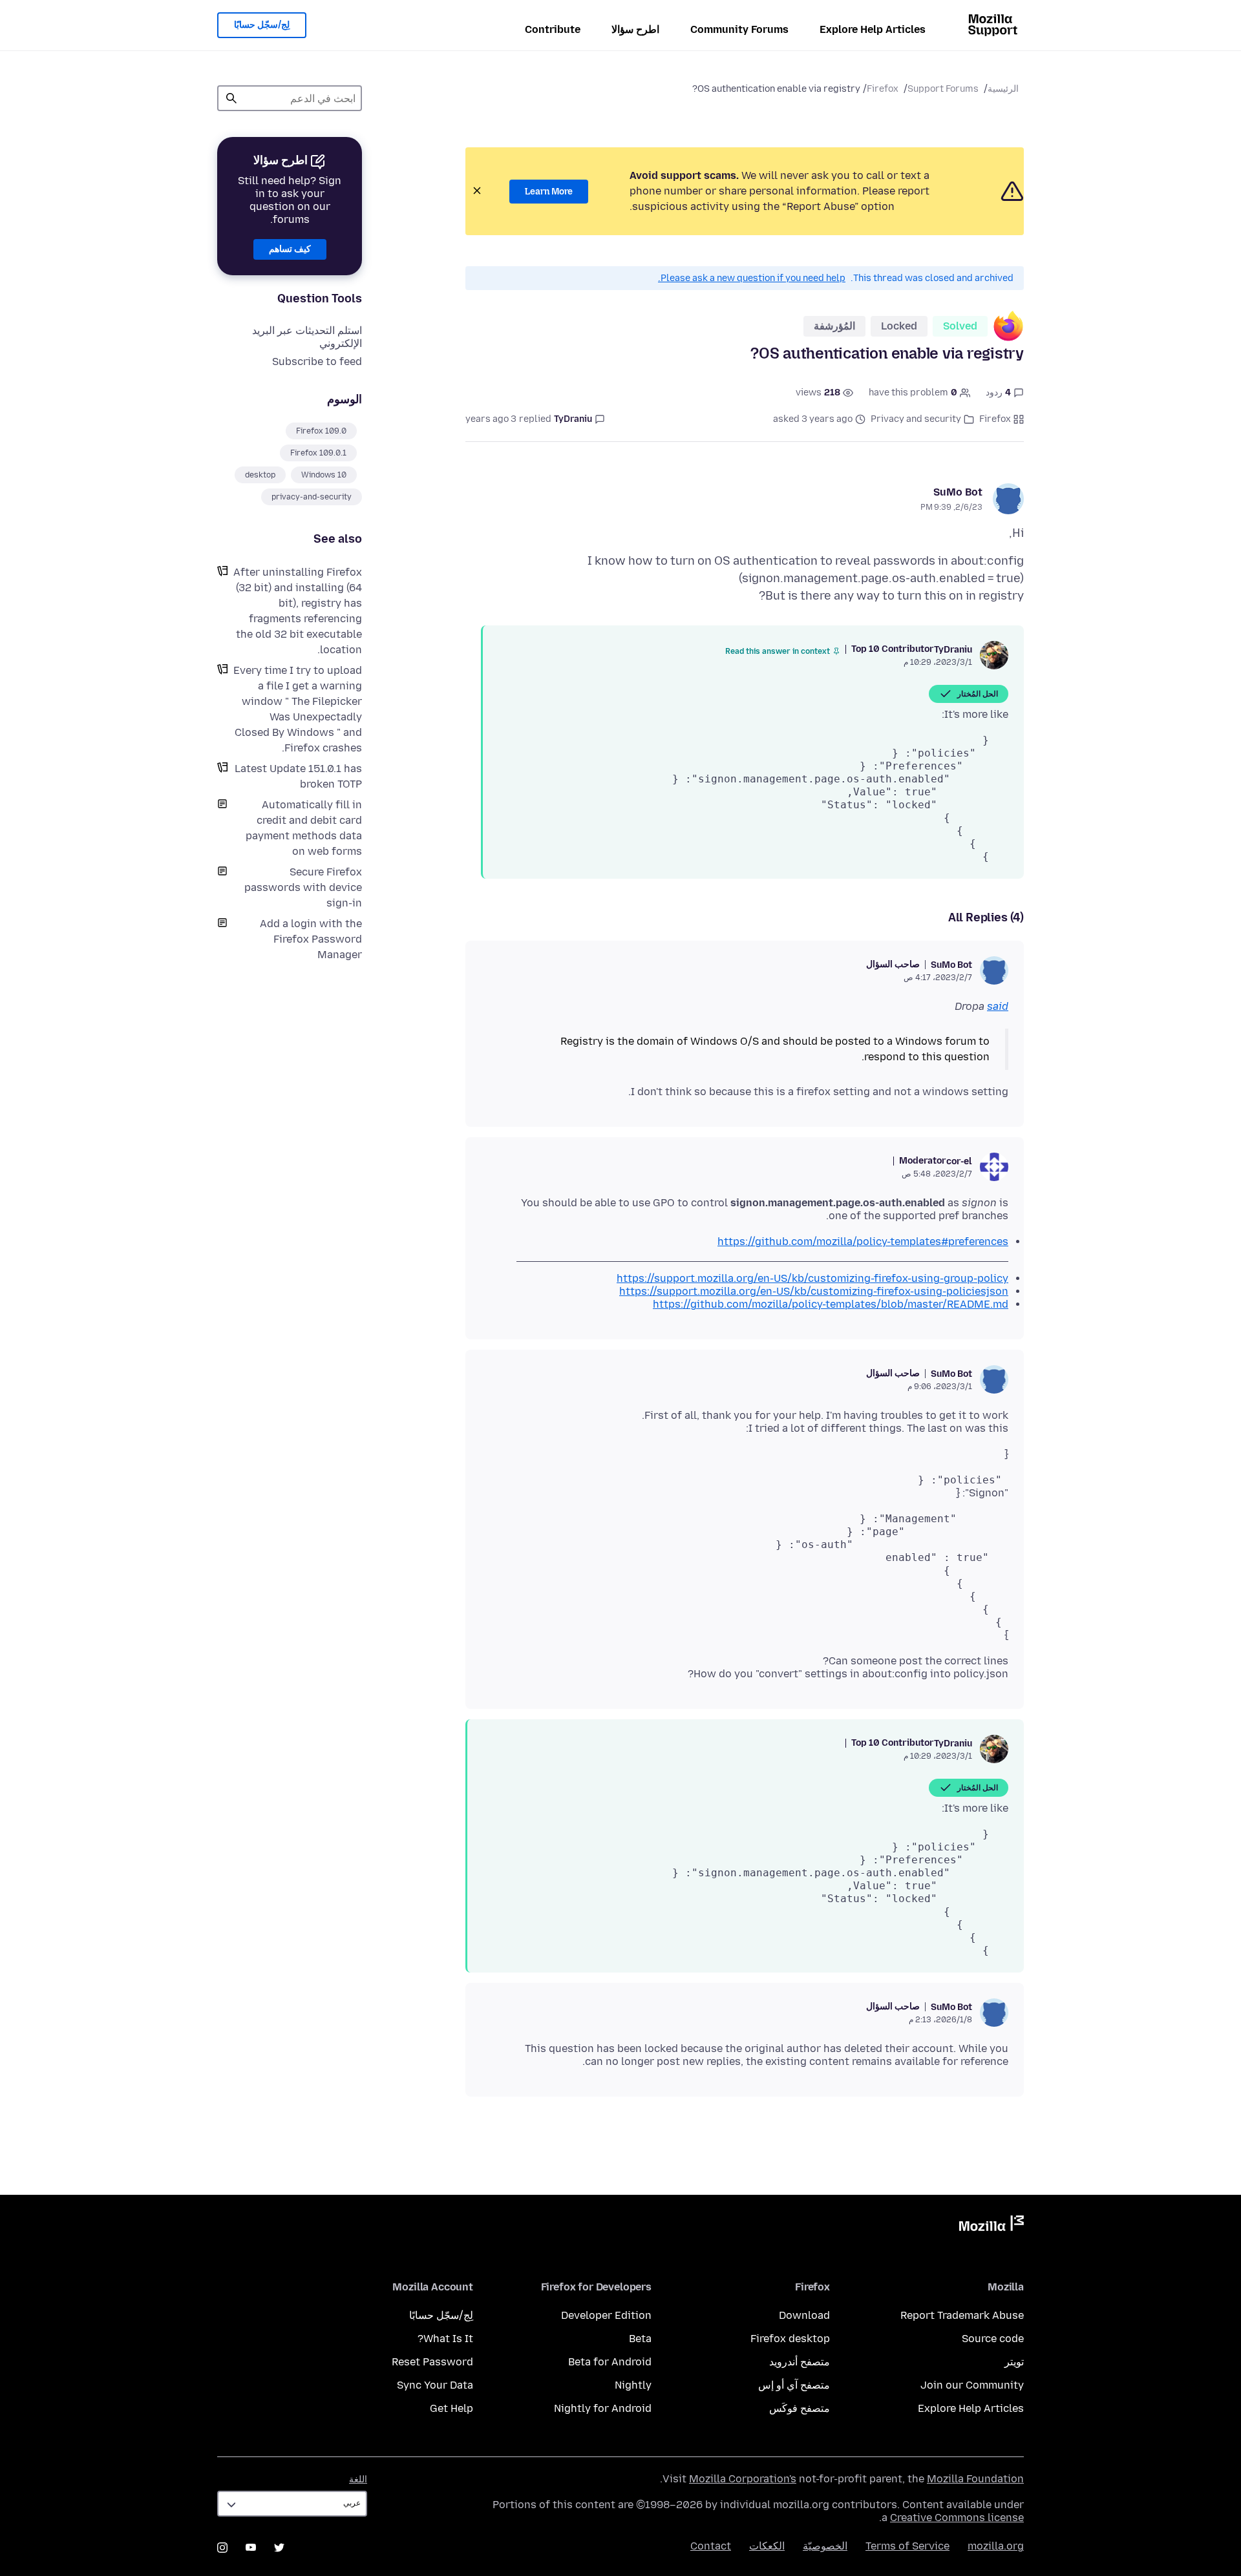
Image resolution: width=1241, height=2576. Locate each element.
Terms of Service (907, 2546)
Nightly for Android (603, 2408)
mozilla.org (996, 2546)
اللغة (358, 2479)
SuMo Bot (958, 492)
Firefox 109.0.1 (318, 453)
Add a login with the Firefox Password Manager (311, 939)
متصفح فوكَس (800, 2408)
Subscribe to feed (317, 361)
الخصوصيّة (825, 2546)
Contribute (553, 29)
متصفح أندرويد (800, 2362)
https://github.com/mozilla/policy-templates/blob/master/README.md (831, 1304)
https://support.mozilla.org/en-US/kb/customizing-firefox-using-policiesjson (814, 1291)
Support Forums (943, 89)
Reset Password (432, 2362)
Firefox (883, 89)
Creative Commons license (957, 2518)
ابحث (231, 98)
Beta (640, 2339)
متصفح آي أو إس (794, 2385)
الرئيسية (1003, 89)
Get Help (451, 2408)
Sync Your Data (435, 2385)
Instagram (222, 2548)
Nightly (633, 2385)
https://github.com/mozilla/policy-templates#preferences (863, 1241)
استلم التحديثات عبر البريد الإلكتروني (307, 337)
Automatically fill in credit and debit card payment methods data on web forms (304, 828)
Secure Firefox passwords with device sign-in (303, 887)
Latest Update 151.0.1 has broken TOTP (298, 776)
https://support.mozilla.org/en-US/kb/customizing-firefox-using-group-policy (812, 1278)
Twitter (279, 2548)
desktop (260, 475)
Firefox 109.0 (321, 431)
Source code (993, 2339)
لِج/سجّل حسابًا (262, 25)
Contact (711, 2546)
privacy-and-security (312, 497)
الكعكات (767, 2546)
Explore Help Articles (873, 29)
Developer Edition (606, 2315)
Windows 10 (324, 475)
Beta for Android (610, 2362)
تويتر (1014, 2362)
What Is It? (445, 2339)
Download (804, 2315)
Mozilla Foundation (975, 2479)
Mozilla (992, 2226)
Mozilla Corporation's (743, 2479)
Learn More (549, 192)
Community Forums (739, 29)
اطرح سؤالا (635, 29)
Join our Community (972, 2385)
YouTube (251, 2548)
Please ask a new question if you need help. (752, 278)
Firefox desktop (790, 2339)
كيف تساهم (290, 249)
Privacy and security (916, 419)
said (998, 1006)
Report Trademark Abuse (962, 2315)
